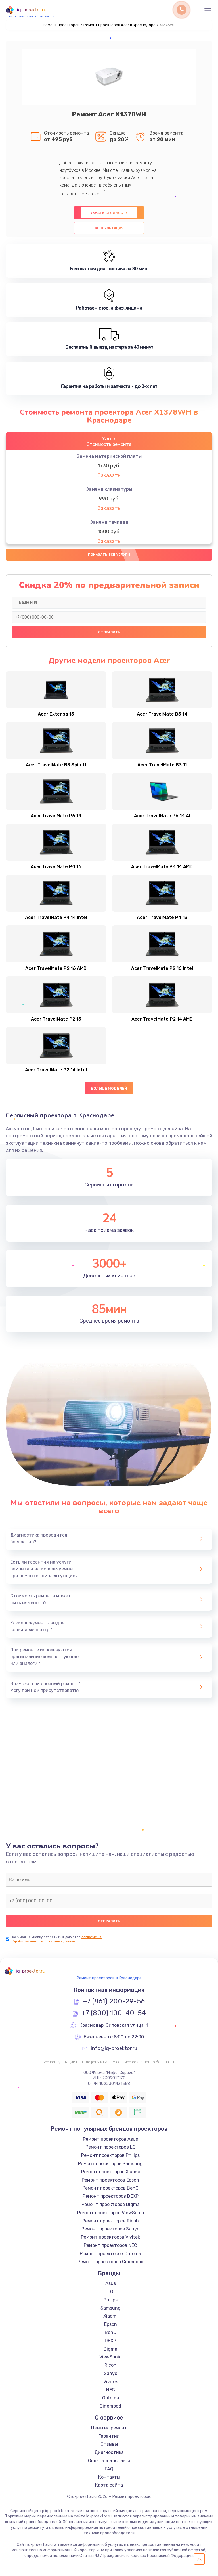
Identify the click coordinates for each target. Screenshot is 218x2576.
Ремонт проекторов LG (111, 2147)
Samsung (111, 2308)
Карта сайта (109, 2485)
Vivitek (111, 2382)
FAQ (109, 2469)
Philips (111, 2300)
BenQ (111, 2332)
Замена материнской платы (109, 456)
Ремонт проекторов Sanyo (110, 2229)
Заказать (109, 475)
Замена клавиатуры (109, 489)
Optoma (111, 2398)
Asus (111, 2283)
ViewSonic (110, 2357)
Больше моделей (109, 1088)
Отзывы (109, 2444)
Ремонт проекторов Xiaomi (111, 2172)
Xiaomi (110, 2316)
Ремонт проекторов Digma (111, 2204)
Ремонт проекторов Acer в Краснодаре (120, 25)
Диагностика (109, 2452)
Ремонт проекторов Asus (110, 2139)
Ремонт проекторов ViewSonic (111, 2213)
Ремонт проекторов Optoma (110, 2254)
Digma (110, 2349)
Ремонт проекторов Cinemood (111, 2262)
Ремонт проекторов (61, 25)
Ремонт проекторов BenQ (110, 2188)
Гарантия (109, 2436)
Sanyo (111, 2373)
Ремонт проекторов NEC (110, 2245)
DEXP (110, 2341)
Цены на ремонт (109, 2428)
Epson (111, 2324)
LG (110, 2292)
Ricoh (110, 2365)
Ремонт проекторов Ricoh (111, 2221)
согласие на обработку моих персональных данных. (56, 1939)
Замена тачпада (109, 522)
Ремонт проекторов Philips (110, 2155)
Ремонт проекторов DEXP (111, 2196)
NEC (111, 2390)
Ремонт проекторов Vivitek (110, 2237)
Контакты (109, 2477)
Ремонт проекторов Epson (110, 2180)
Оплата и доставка (109, 2461)
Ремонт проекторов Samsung (110, 2164)
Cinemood (110, 2406)
